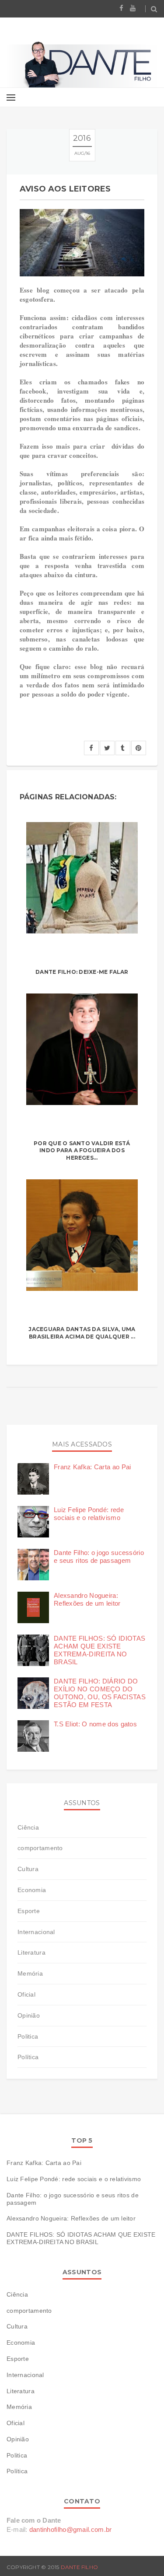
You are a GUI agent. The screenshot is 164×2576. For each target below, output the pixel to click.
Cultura (28, 1869)
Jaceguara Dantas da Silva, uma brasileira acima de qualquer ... (82, 1333)
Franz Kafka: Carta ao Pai (92, 1467)
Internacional (36, 1932)
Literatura (31, 1952)
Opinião (29, 2015)
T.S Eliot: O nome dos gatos (95, 1724)
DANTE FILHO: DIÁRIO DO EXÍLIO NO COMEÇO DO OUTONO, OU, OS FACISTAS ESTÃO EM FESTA (100, 1693)
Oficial (26, 1994)
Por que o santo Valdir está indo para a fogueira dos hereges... (82, 1151)
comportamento (40, 1848)
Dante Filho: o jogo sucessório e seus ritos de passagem (99, 1556)
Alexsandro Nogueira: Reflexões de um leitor (87, 1599)
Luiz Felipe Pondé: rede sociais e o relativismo (89, 1514)
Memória (30, 1973)
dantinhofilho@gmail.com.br (71, 2529)
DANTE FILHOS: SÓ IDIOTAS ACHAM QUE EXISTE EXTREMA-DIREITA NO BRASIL (99, 1650)
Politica (28, 2036)
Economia (32, 1890)
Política (28, 2057)
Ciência (28, 1827)
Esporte (29, 1911)
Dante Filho (80, 2567)
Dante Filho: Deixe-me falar (82, 972)
